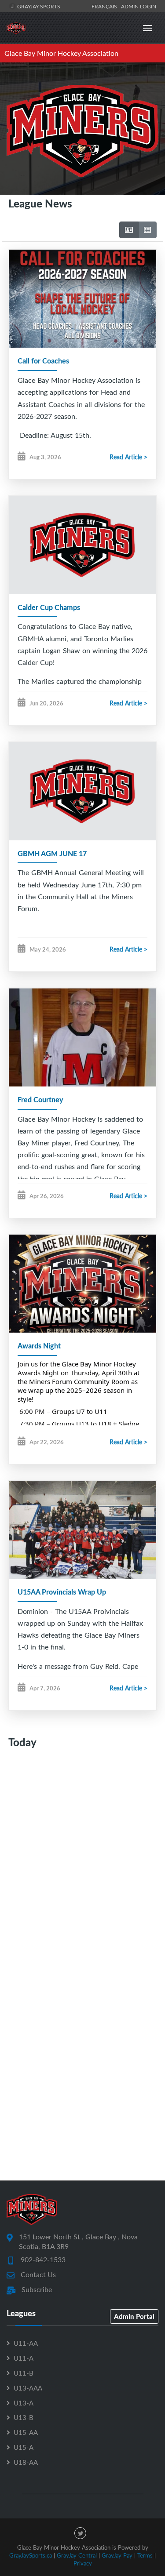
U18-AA (26, 2462)
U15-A (24, 2447)
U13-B (24, 2417)
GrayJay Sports (38, 6)
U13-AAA (28, 2388)
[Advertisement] (82, 1857)
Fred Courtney (40, 1099)
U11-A (24, 2358)
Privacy (83, 2563)
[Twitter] (80, 2533)
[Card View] (129, 230)
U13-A (24, 2403)
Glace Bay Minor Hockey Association (61, 53)
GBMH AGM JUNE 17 (52, 853)
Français (106, 6)
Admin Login (139, 6)
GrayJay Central (77, 2555)
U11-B (24, 2373)
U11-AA (26, 2343)
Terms (145, 2555)
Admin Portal (134, 2316)
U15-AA (26, 2432)
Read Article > (128, 457)
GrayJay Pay (117, 2555)
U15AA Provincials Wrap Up (62, 1592)
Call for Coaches (43, 361)
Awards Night (39, 1346)
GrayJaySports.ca (31, 2555)
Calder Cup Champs (49, 607)
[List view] (147, 230)
